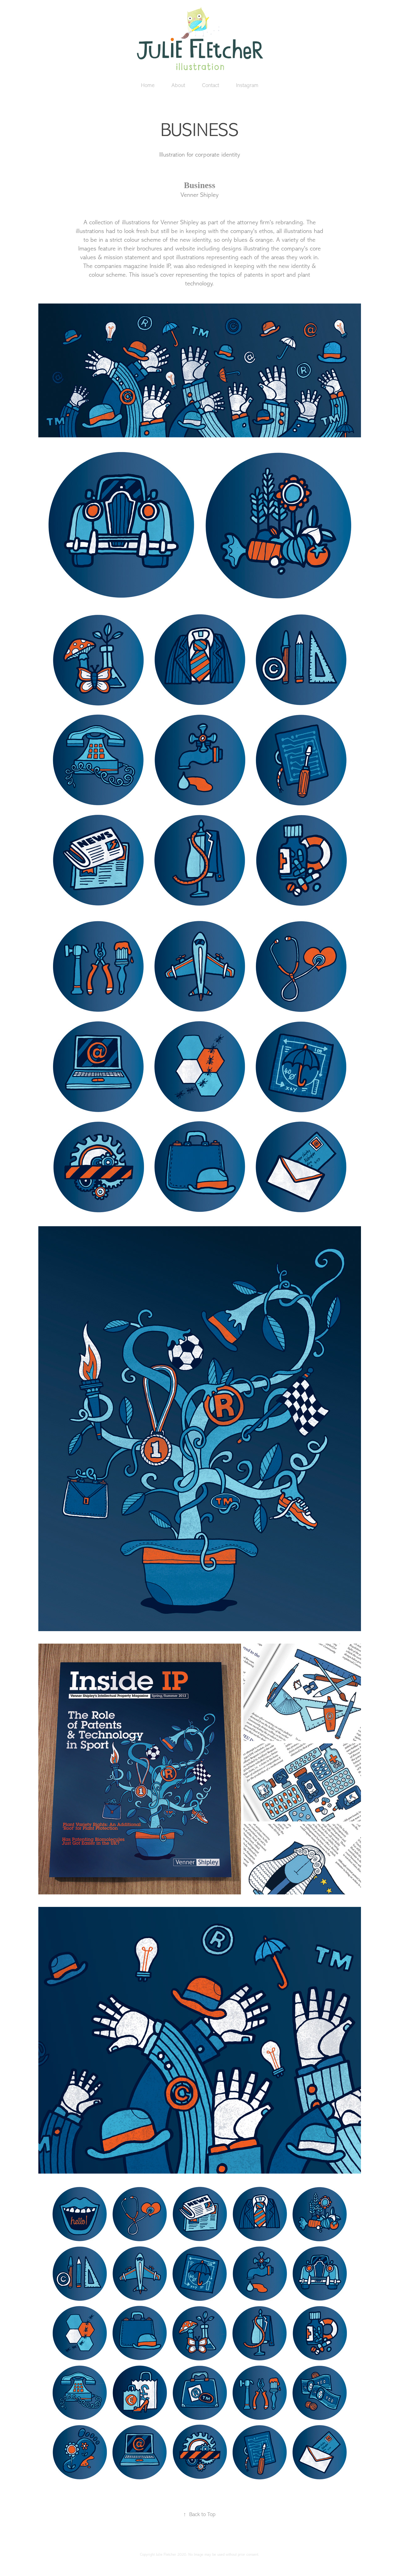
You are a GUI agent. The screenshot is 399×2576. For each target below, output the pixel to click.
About (178, 85)
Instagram (247, 85)
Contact (211, 85)
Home (148, 85)
